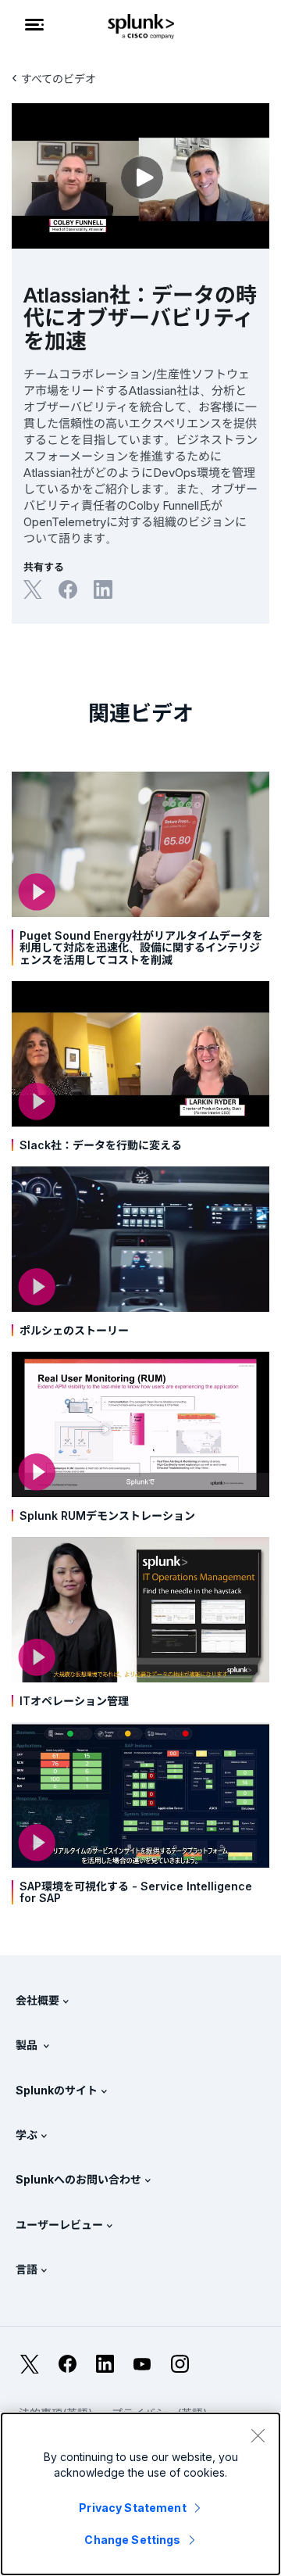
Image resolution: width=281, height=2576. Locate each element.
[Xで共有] (33, 589)
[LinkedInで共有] (103, 589)
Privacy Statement (132, 2508)
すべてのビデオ (59, 79)
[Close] (258, 2435)
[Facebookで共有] (68, 589)
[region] (140, 2494)
